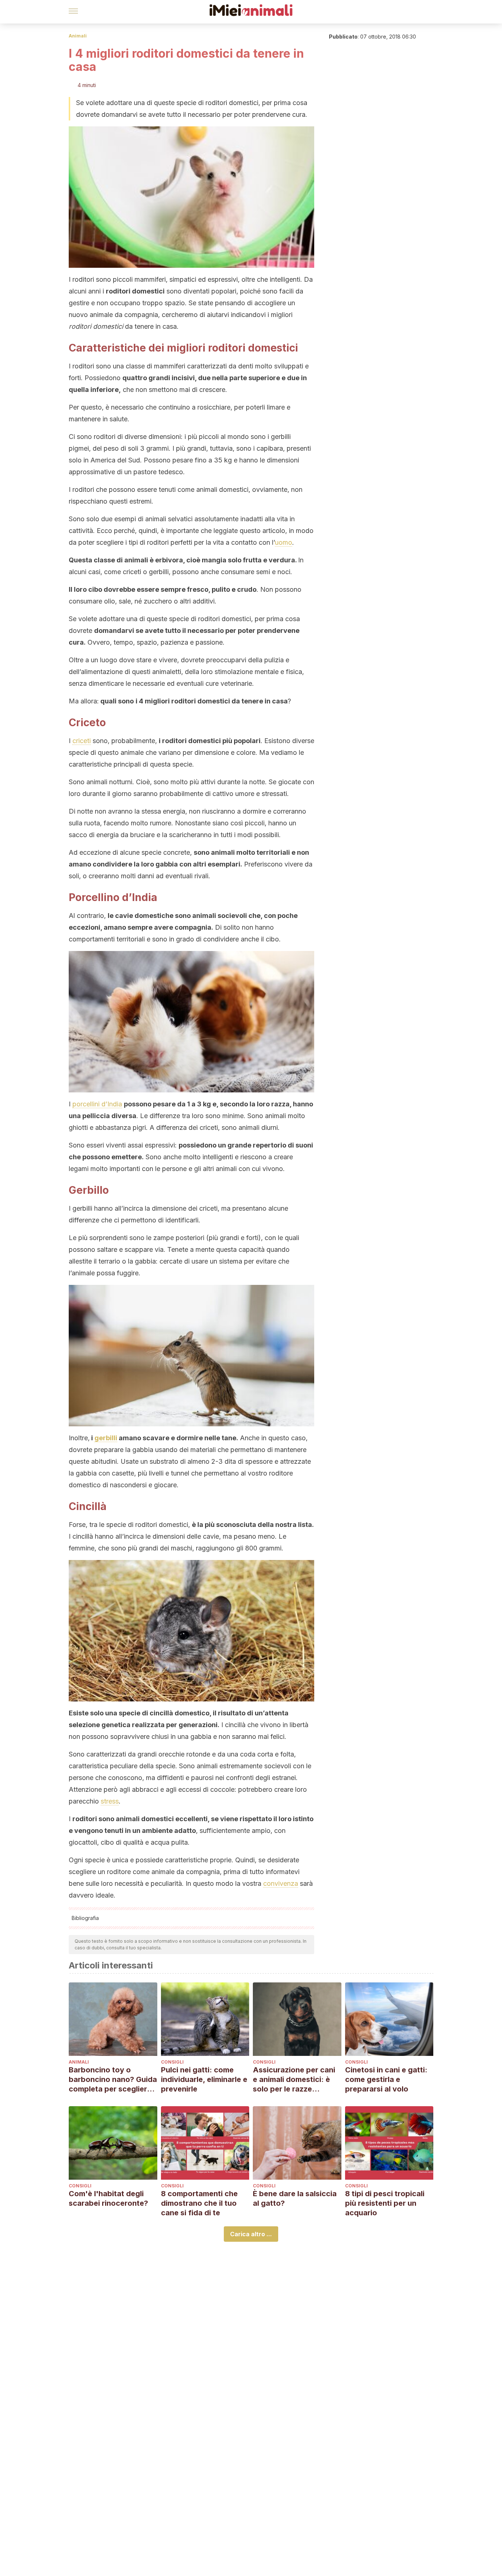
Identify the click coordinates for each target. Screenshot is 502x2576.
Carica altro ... (251, 2234)
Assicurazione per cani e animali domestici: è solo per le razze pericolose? (294, 2080)
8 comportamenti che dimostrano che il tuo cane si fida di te (199, 2203)
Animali (78, 36)
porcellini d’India (97, 1104)
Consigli (172, 2062)
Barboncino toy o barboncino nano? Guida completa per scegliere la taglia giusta (113, 2080)
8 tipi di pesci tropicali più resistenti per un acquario (385, 2203)
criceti (82, 741)
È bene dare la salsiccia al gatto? (295, 2198)
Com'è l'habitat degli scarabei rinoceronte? (108, 2198)
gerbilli (106, 1438)
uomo (284, 542)
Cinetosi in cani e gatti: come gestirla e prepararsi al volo (386, 2079)
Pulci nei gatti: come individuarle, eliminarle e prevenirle (204, 2079)
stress (110, 1801)
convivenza (281, 1883)
